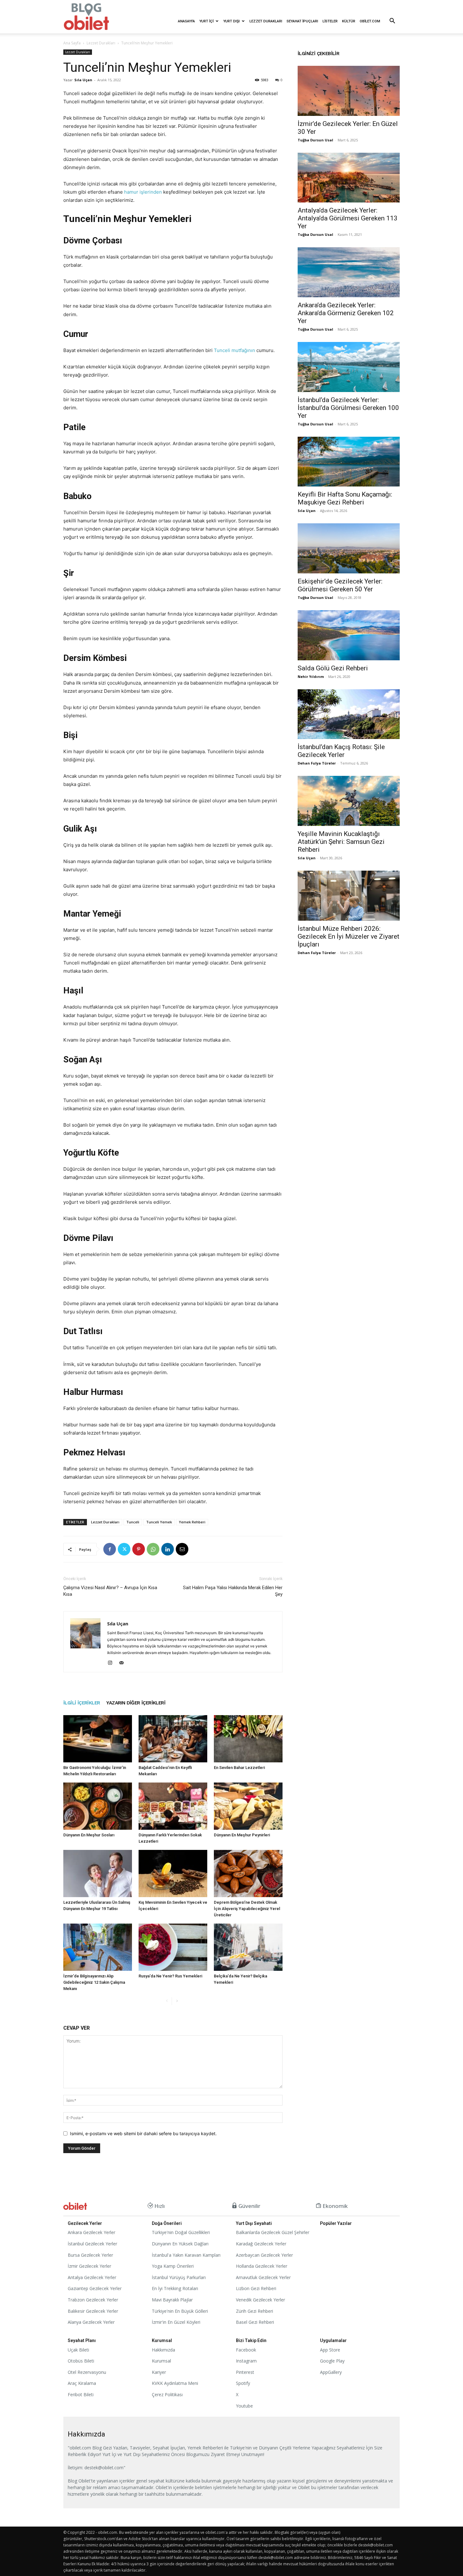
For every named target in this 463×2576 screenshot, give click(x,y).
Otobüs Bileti (81, 2361)
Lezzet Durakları (266, 21)
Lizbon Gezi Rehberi (256, 2288)
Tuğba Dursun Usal (315, 140)
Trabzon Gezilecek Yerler (93, 2300)
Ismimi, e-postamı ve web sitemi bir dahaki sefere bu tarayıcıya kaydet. (143, 2133)
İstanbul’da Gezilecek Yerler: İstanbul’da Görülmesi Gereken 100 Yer (348, 408)
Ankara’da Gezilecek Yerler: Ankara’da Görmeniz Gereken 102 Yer (346, 313)
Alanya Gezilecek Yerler (91, 2322)
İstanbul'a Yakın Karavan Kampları (186, 2255)
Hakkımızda (163, 2350)
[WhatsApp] (153, 1549)
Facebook (246, 2350)
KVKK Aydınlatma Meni (175, 2383)
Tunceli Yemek (159, 1522)
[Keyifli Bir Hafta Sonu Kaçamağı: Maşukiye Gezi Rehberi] (349, 462)
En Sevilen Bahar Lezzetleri (239, 1768)
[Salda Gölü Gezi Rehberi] (349, 635)
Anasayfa (186, 21)
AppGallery (331, 2372)
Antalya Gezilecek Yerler (92, 2277)
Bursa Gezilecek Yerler (90, 2255)
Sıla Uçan (83, 80)
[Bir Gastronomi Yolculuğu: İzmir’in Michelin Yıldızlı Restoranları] (98, 1739)
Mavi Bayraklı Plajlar (172, 2300)
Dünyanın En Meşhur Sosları (89, 1835)
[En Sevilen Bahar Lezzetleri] (248, 1739)
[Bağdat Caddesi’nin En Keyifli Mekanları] (173, 1739)
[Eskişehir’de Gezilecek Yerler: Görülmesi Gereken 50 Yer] (349, 548)
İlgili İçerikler (82, 1703)
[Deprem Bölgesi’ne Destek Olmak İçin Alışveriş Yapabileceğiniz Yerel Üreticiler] (248, 1874)
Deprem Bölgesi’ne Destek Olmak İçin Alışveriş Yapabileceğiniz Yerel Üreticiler (247, 1909)
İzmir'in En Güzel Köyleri (176, 2322)
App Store (330, 2350)
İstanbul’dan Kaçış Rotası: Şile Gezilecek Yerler (341, 751)
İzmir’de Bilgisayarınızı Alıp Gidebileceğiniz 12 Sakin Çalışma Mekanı (94, 1982)
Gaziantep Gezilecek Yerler (95, 2288)
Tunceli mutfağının (234, 350)
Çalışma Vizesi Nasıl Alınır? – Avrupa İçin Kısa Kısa (110, 1591)
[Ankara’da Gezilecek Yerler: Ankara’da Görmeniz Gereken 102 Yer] (349, 272)
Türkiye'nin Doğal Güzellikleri (181, 2232)
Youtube (244, 2406)
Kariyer (159, 2372)
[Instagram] (112, 1663)
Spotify (243, 2383)
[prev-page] (167, 2001)
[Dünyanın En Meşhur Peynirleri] (248, 1806)
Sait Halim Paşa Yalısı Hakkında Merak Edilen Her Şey (233, 1591)
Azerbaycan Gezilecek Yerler (264, 2255)
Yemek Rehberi (192, 1522)
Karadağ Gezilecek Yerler (261, 2244)
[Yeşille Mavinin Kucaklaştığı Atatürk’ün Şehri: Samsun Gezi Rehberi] (349, 801)
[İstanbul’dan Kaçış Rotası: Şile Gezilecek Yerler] (349, 714)
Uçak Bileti (78, 2350)
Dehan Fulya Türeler (317, 763)
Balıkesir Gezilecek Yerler (93, 2311)
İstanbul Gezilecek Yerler (92, 2244)
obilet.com (370, 21)
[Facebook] (110, 1549)
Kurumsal (161, 2361)
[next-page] (177, 2001)
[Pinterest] (139, 1549)
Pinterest (245, 2372)
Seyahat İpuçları (302, 21)
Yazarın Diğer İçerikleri (136, 1703)
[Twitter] (124, 1549)
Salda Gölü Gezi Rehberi (333, 668)
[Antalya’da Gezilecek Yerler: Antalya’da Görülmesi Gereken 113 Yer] (349, 178)
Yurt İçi (206, 21)
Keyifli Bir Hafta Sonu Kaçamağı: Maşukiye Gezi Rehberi (345, 498)
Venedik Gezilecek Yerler (260, 2300)
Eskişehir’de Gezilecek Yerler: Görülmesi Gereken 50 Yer (340, 585)
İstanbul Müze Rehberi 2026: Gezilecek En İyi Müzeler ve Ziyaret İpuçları (349, 936)
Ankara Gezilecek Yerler (91, 2232)
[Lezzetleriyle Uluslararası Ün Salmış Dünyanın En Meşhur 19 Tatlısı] (98, 1874)
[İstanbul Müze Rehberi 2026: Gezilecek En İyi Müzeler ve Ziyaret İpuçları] (349, 896)
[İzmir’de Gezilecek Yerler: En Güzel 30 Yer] (349, 91)
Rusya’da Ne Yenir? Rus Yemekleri (170, 1976)
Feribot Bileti (81, 2394)
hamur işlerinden (143, 192)
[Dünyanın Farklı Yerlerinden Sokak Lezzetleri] (173, 1806)
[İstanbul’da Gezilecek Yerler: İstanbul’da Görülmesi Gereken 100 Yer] (349, 367)
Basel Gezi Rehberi (255, 2322)
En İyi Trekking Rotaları (175, 2288)
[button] (392, 22)
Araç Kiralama (82, 2383)
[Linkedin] (168, 1549)
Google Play (332, 2361)
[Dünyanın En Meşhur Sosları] (98, 1806)
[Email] (182, 1549)
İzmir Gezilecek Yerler (89, 2266)
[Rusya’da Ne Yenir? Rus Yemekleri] (173, 1947)
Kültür (349, 21)
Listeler (330, 21)
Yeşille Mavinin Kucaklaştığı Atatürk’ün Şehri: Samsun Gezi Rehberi (341, 842)
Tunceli (133, 1522)
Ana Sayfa (72, 43)
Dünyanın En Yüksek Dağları (180, 2244)
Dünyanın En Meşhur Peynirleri (242, 1835)
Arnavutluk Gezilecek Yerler (263, 2277)
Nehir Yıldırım (311, 677)
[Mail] (124, 1663)
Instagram (246, 2361)
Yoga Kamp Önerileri (173, 2266)
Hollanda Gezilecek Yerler (262, 2266)
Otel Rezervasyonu (87, 2372)
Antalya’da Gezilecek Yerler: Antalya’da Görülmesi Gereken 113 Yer (348, 218)
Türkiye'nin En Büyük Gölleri (180, 2311)
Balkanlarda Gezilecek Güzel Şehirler (273, 2232)
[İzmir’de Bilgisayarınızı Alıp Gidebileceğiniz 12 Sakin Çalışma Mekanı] (98, 1947)
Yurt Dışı (231, 21)
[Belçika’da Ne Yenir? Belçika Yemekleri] (248, 1947)
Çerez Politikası (167, 2394)
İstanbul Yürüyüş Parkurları (179, 2277)
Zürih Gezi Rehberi (254, 2311)
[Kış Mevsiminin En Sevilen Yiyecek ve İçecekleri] (173, 1874)
